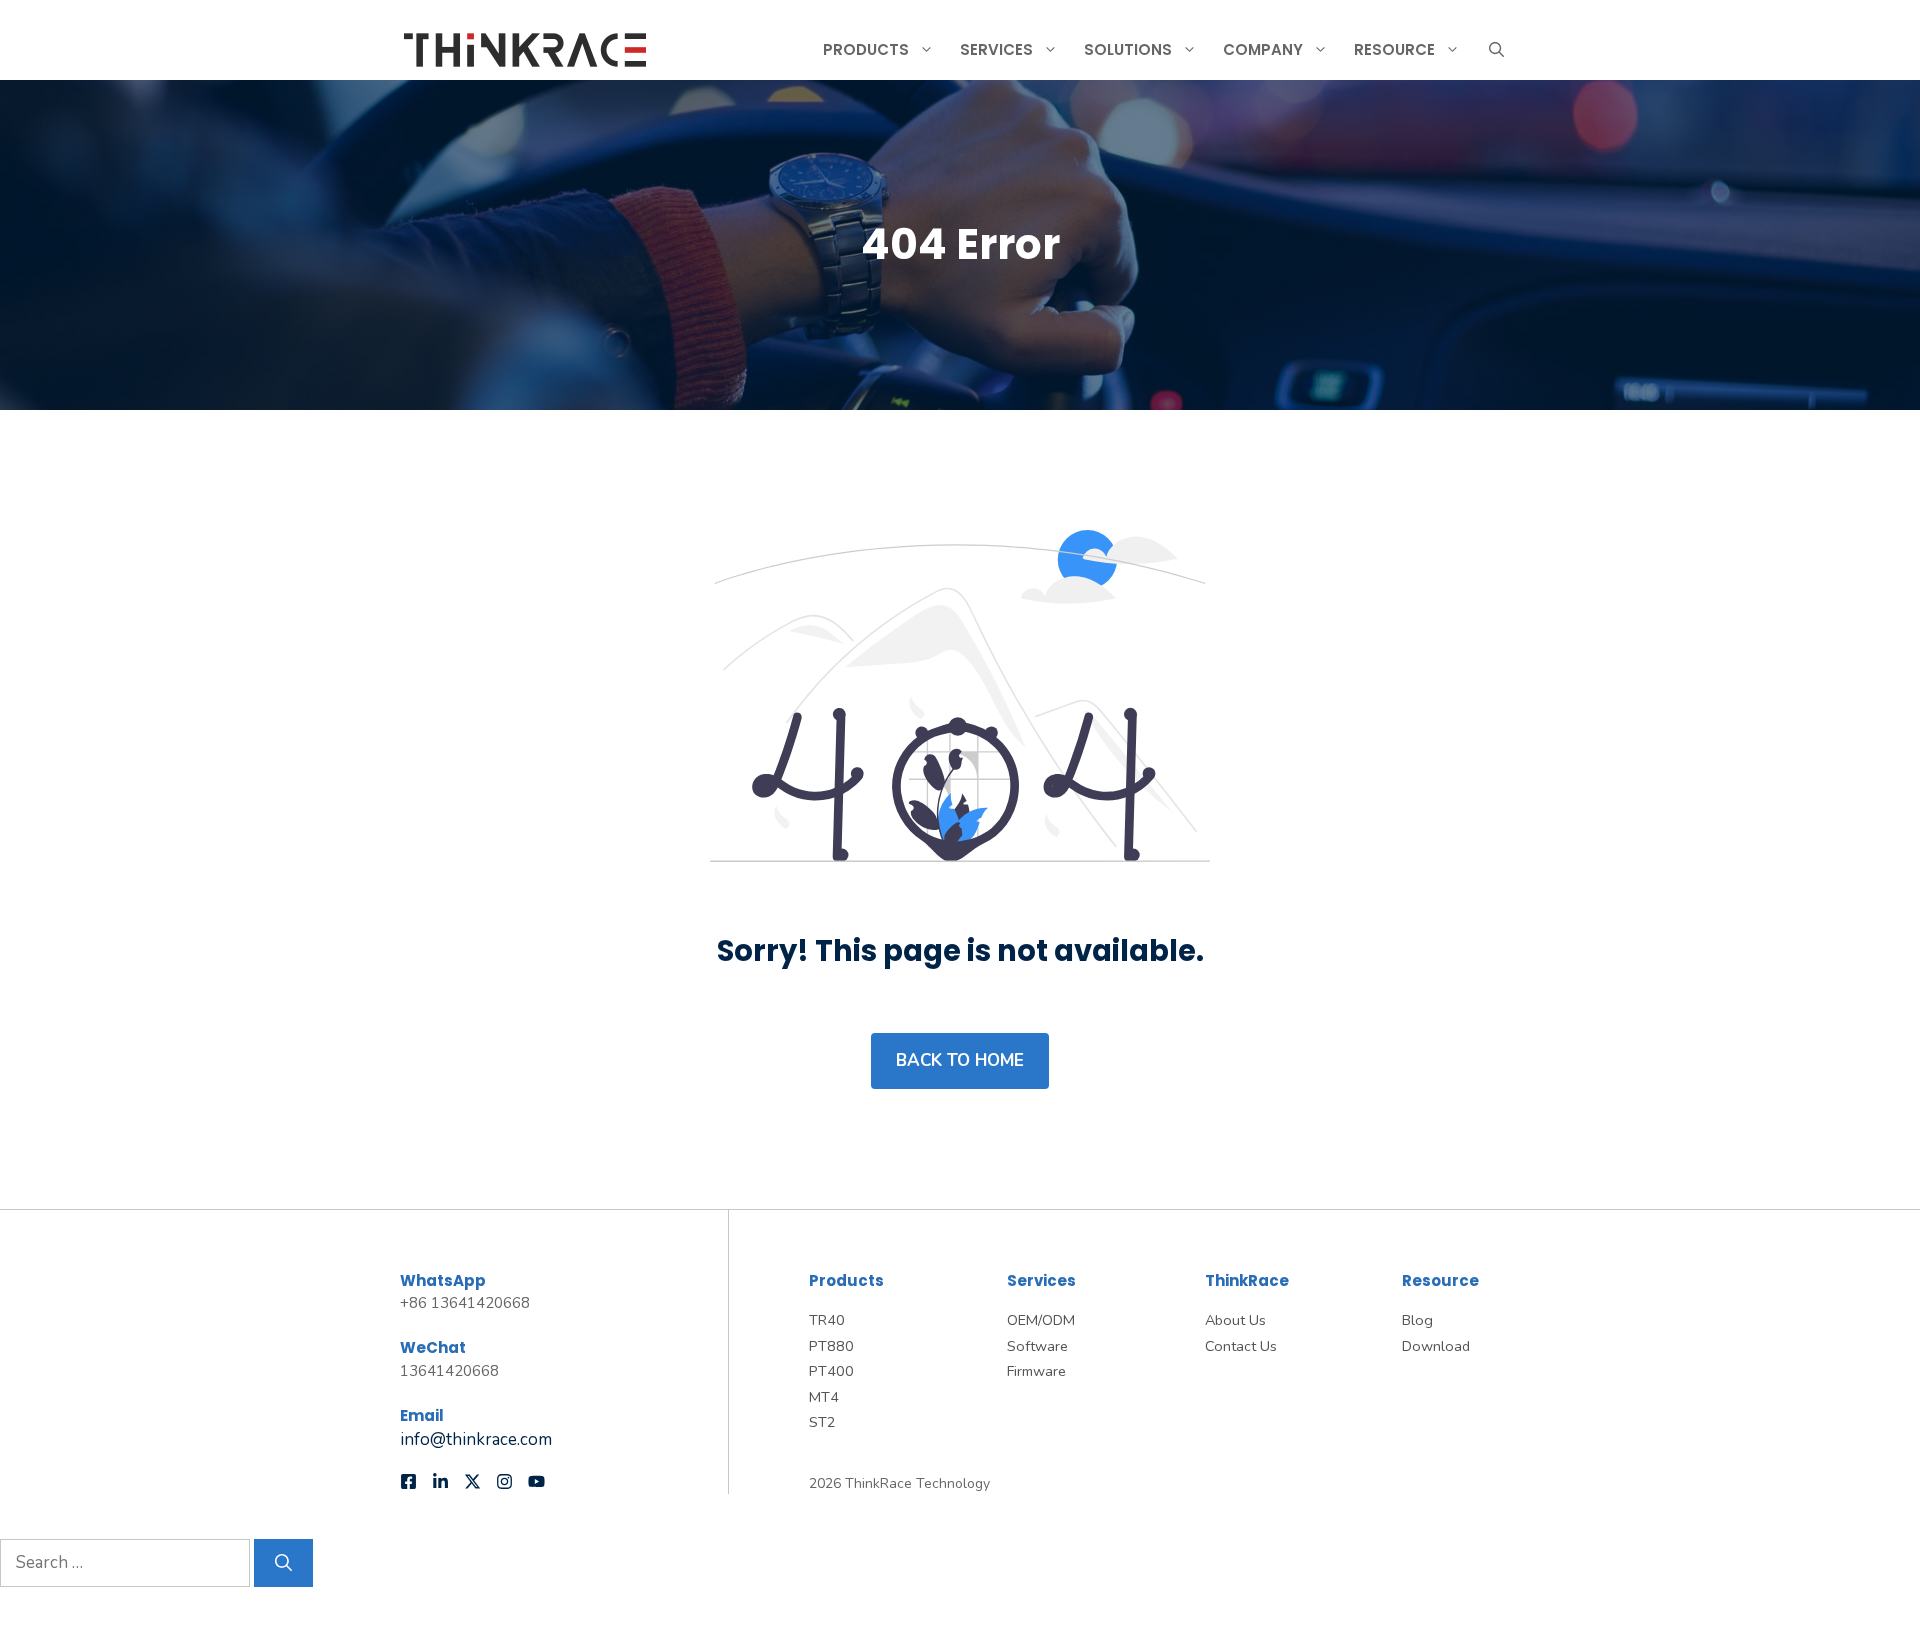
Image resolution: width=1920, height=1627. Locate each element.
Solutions (1128, 49)
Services (996, 49)
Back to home (960, 1060)
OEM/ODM (1041, 1320)
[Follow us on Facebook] (408, 1481)
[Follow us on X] (472, 1481)
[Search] (283, 1563)
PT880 (831, 1346)
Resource (1394, 49)
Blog (1417, 1320)
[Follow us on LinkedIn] (440, 1481)
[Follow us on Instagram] (504, 1481)
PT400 (831, 1371)
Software (1037, 1346)
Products (866, 49)
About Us (1235, 1320)
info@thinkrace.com (476, 1439)
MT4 (824, 1397)
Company (1263, 49)
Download (1436, 1346)
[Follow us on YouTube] (536, 1481)
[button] (1496, 50)
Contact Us (1241, 1346)
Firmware (1036, 1371)
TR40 (827, 1320)
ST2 (822, 1422)
